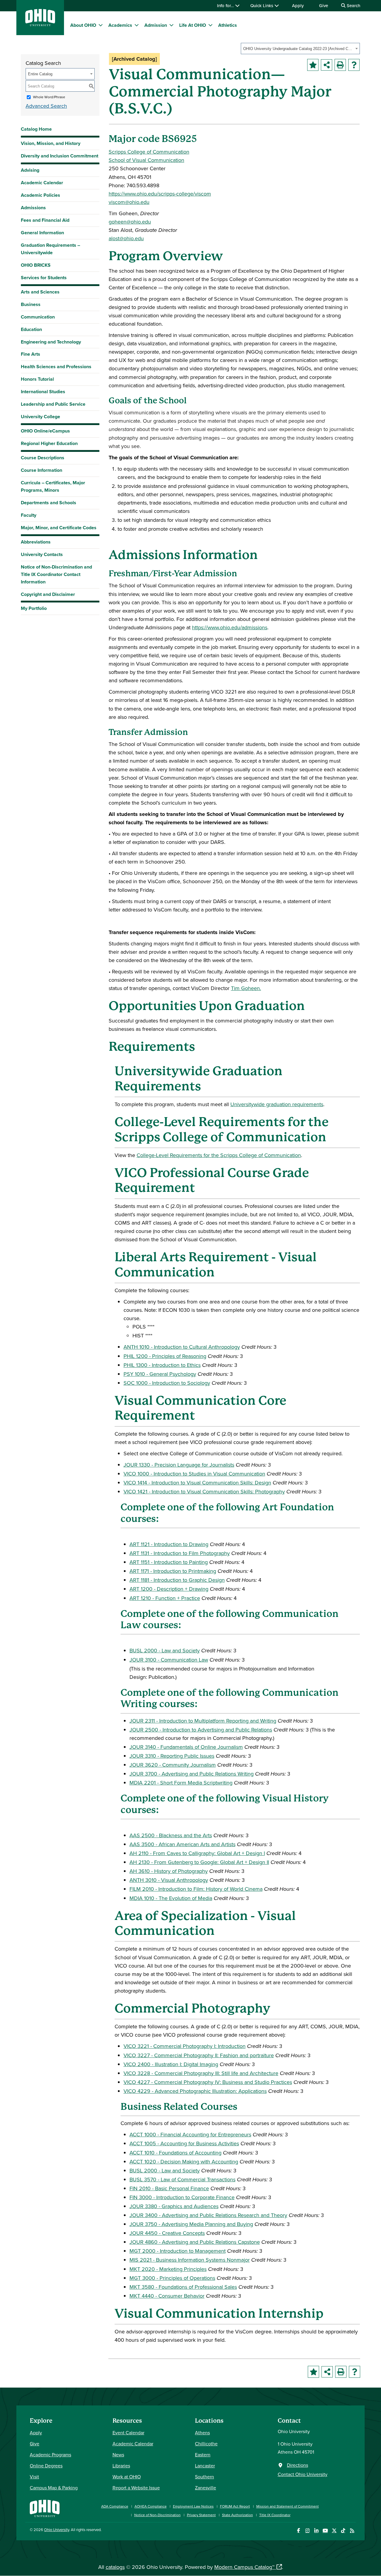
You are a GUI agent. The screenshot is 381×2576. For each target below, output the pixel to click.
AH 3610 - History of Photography (169, 1871)
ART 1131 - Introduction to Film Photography (180, 1553)
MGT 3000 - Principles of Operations (172, 2278)
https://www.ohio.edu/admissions (230, 627)
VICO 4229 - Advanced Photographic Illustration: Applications (195, 2091)
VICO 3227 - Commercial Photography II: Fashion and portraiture (199, 2055)
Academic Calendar (42, 183)
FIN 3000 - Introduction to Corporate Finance (182, 2197)
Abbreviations (36, 542)
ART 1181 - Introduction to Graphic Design (177, 1580)
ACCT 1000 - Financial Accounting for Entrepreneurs (190, 2134)
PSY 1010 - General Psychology (160, 1374)
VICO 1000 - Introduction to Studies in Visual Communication (194, 1474)
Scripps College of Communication (149, 152)
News (118, 2455)
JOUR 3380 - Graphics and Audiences (174, 2206)
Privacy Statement (201, 2515)
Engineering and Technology (51, 342)
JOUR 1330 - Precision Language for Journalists (179, 1465)
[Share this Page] (327, 65)
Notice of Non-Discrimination (157, 2515)
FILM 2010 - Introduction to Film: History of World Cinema (196, 1889)
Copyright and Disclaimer (48, 594)
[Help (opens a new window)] (354, 65)
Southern (204, 2477)
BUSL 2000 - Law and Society (165, 1650)
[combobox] (300, 49)
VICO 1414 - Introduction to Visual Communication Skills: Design (197, 1483)
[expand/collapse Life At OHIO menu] (210, 25)
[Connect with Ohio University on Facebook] (298, 2531)
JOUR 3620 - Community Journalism (173, 1765)
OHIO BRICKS (36, 265)
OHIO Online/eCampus (45, 431)
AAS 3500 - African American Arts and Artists (182, 1844)
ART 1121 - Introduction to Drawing (169, 1544)
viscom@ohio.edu (129, 202)
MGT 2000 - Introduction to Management (178, 2251)
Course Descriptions (43, 458)
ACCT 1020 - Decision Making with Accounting (184, 2162)
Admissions (33, 208)
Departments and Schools (49, 503)
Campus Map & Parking (54, 2488)
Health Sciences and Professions (56, 367)
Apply (298, 6)
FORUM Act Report (235, 2506)
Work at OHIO (127, 2477)
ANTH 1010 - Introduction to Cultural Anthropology (182, 1347)
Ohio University (57, 2530)
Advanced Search (46, 106)
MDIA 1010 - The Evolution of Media (171, 1898)
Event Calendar (128, 2433)
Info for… (226, 6)
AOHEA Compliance (151, 2506)
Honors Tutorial (37, 379)
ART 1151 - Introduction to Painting (169, 1562)
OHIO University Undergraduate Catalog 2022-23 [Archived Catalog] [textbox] (298, 49)
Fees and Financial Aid (45, 220)
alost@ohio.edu (126, 238)
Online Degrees (46, 2466)
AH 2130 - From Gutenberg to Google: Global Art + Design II (199, 1862)
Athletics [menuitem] (228, 25)
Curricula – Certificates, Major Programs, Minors (53, 486)
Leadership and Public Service (53, 404)
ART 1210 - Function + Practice (165, 1598)
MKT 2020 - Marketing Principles (168, 2269)
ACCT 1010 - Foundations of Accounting (175, 2153)
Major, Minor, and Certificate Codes (59, 528)
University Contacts (42, 554)
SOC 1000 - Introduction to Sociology (167, 1383)
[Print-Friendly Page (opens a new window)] (340, 65)
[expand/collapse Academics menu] (137, 25)
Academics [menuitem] (120, 25)
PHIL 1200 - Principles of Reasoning (165, 1356)
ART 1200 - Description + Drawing (169, 1589)
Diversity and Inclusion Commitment (60, 156)
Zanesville (206, 2488)
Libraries (121, 2466)
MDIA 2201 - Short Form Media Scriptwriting (181, 1783)
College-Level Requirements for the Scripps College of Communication (219, 1155)
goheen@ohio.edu (130, 222)
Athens (202, 2433)
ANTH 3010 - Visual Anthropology (169, 1880)
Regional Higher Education (49, 443)
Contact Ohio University (303, 2474)
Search (353, 6)
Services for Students (44, 278)
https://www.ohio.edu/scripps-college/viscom (160, 194)
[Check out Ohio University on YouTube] (325, 2531)
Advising (30, 170)
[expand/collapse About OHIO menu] (101, 25)
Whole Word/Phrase (49, 97)
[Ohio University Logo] (40, 24)
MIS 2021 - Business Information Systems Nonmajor (190, 2260)
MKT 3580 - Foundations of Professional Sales (183, 2287)
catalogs (115, 2567)
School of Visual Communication (146, 160)
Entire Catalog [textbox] (40, 74)
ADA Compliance (115, 2506)
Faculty (29, 515)
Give (324, 6)
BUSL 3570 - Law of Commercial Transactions (182, 2179)
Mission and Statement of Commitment (288, 2506)
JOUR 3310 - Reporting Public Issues (172, 1756)
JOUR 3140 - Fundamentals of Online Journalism (186, 1747)
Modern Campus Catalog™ (244, 2567)
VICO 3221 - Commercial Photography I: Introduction (185, 2046)
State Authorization (238, 2515)
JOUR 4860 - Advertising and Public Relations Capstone (195, 2242)
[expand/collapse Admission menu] (171, 25)
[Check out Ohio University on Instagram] (307, 2531)
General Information (42, 233)
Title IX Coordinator (275, 2515)
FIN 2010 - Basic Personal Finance (169, 2188)
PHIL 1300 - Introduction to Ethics (162, 1365)
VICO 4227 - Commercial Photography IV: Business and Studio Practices (208, 2082)
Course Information (42, 470)
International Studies (43, 392)
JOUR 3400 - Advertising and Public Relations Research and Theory (208, 2215)
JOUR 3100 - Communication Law (169, 1660)
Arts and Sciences (40, 292)
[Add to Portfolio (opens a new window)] (313, 65)
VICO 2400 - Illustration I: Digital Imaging (171, 2064)
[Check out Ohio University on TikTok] (343, 2531)
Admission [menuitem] (156, 25)
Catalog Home (36, 129)
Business (31, 304)
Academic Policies (40, 195)
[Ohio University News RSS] (352, 2531)
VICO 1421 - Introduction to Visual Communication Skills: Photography (204, 1491)
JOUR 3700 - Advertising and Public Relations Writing (192, 1774)
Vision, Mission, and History (51, 143)
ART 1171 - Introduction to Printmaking (173, 1571)
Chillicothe (206, 2444)
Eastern (203, 2455)
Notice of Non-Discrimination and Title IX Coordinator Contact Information (56, 574)
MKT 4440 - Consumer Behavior (167, 2296)
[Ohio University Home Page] (45, 2508)
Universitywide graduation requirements (277, 1104)
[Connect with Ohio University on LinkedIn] (316, 2531)
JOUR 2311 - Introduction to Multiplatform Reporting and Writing (203, 1721)
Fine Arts (31, 354)
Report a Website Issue (136, 2488)
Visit (34, 2477)
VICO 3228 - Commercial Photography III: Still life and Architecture (201, 2073)
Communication (38, 317)
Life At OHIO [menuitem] (193, 25)
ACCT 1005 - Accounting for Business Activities (184, 2143)
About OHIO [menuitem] (83, 25)
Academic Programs (50, 2455)
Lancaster (205, 2466)
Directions (298, 2465)
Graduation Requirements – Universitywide (50, 249)
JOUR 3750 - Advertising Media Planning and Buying (191, 2224)
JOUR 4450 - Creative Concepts (167, 2233)
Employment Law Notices (193, 2506)
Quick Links (262, 6)
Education (31, 329)
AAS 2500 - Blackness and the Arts (171, 1835)
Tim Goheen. (246, 988)
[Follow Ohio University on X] (334, 2531)
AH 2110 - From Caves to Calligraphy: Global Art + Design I (197, 1853)
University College (40, 417)
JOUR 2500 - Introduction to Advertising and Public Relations (201, 1730)
